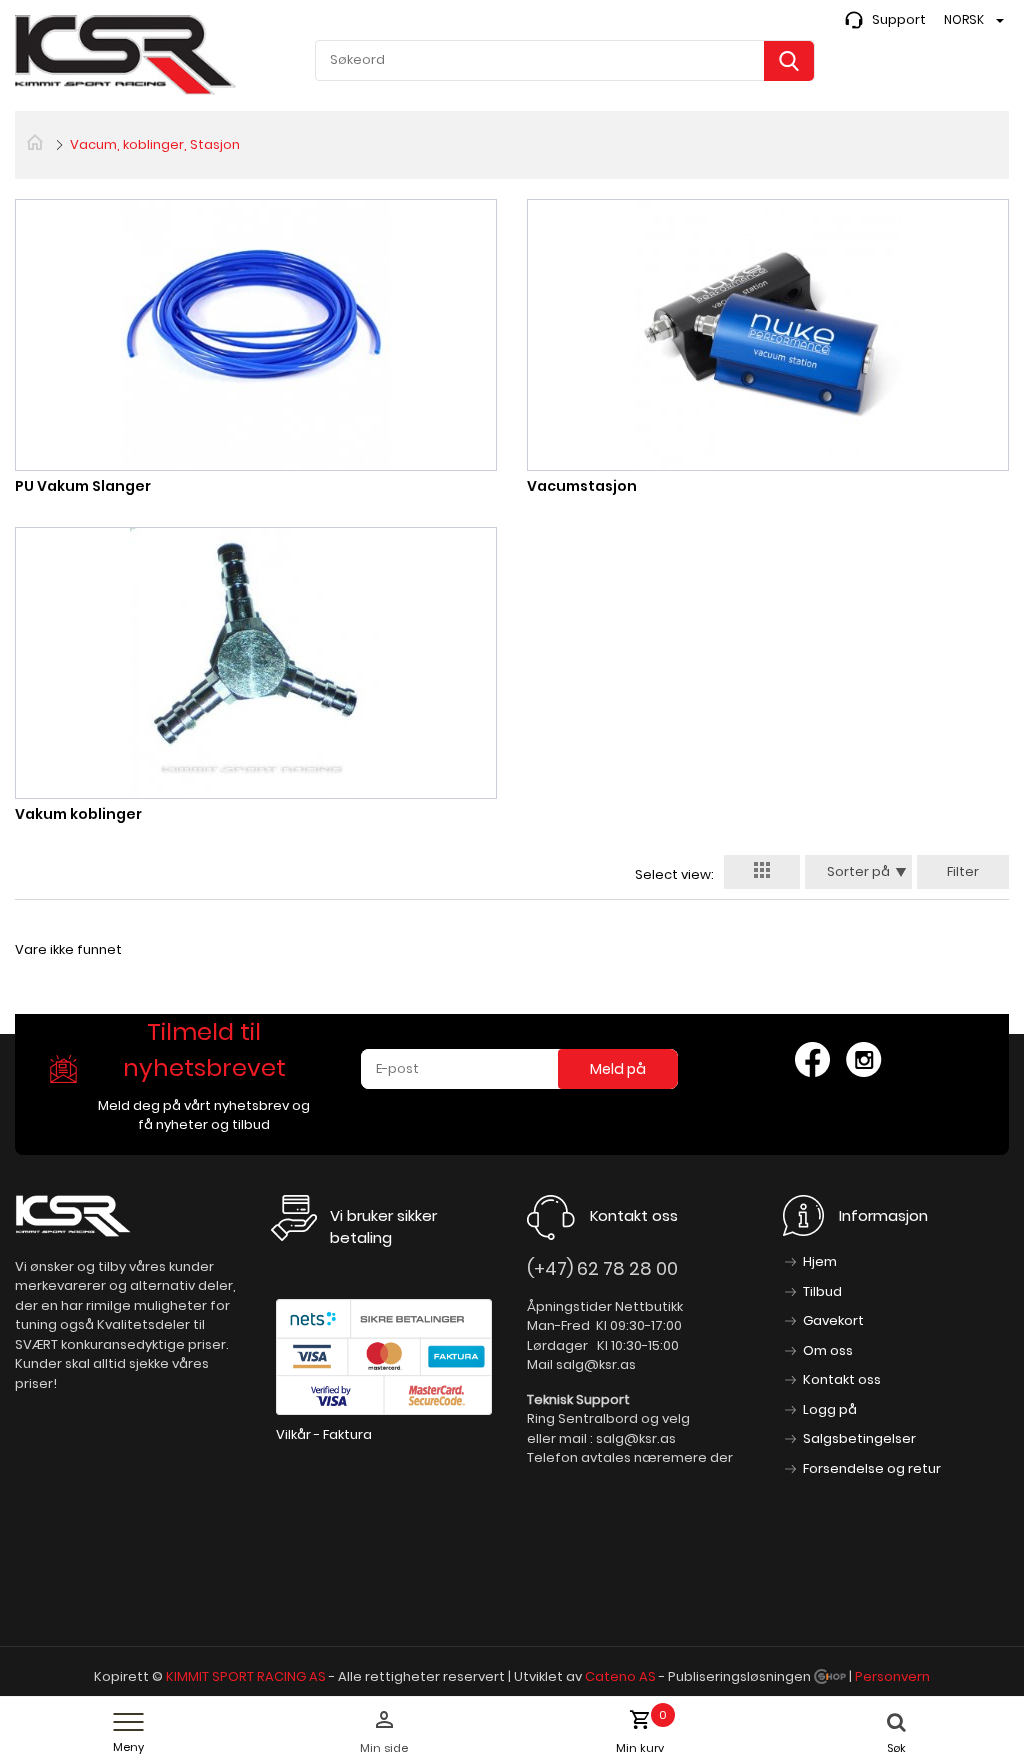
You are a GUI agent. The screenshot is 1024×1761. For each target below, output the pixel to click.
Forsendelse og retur (872, 1468)
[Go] (789, 61)
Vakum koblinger (78, 814)
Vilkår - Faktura (324, 1434)
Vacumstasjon (582, 486)
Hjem (820, 1261)
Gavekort (833, 1320)
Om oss (828, 1350)
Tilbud (822, 1291)
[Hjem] (35, 141)
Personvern (892, 1676)
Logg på (830, 1409)
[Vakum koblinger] (256, 662)
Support (899, 19)
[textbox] (565, 60)
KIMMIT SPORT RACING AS (246, 1676)
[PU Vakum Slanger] (256, 334)
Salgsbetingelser (859, 1438)
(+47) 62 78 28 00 (602, 1268)
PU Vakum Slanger (83, 486)
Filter (963, 871)
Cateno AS (620, 1676)
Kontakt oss (842, 1379)
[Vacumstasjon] (768, 334)
